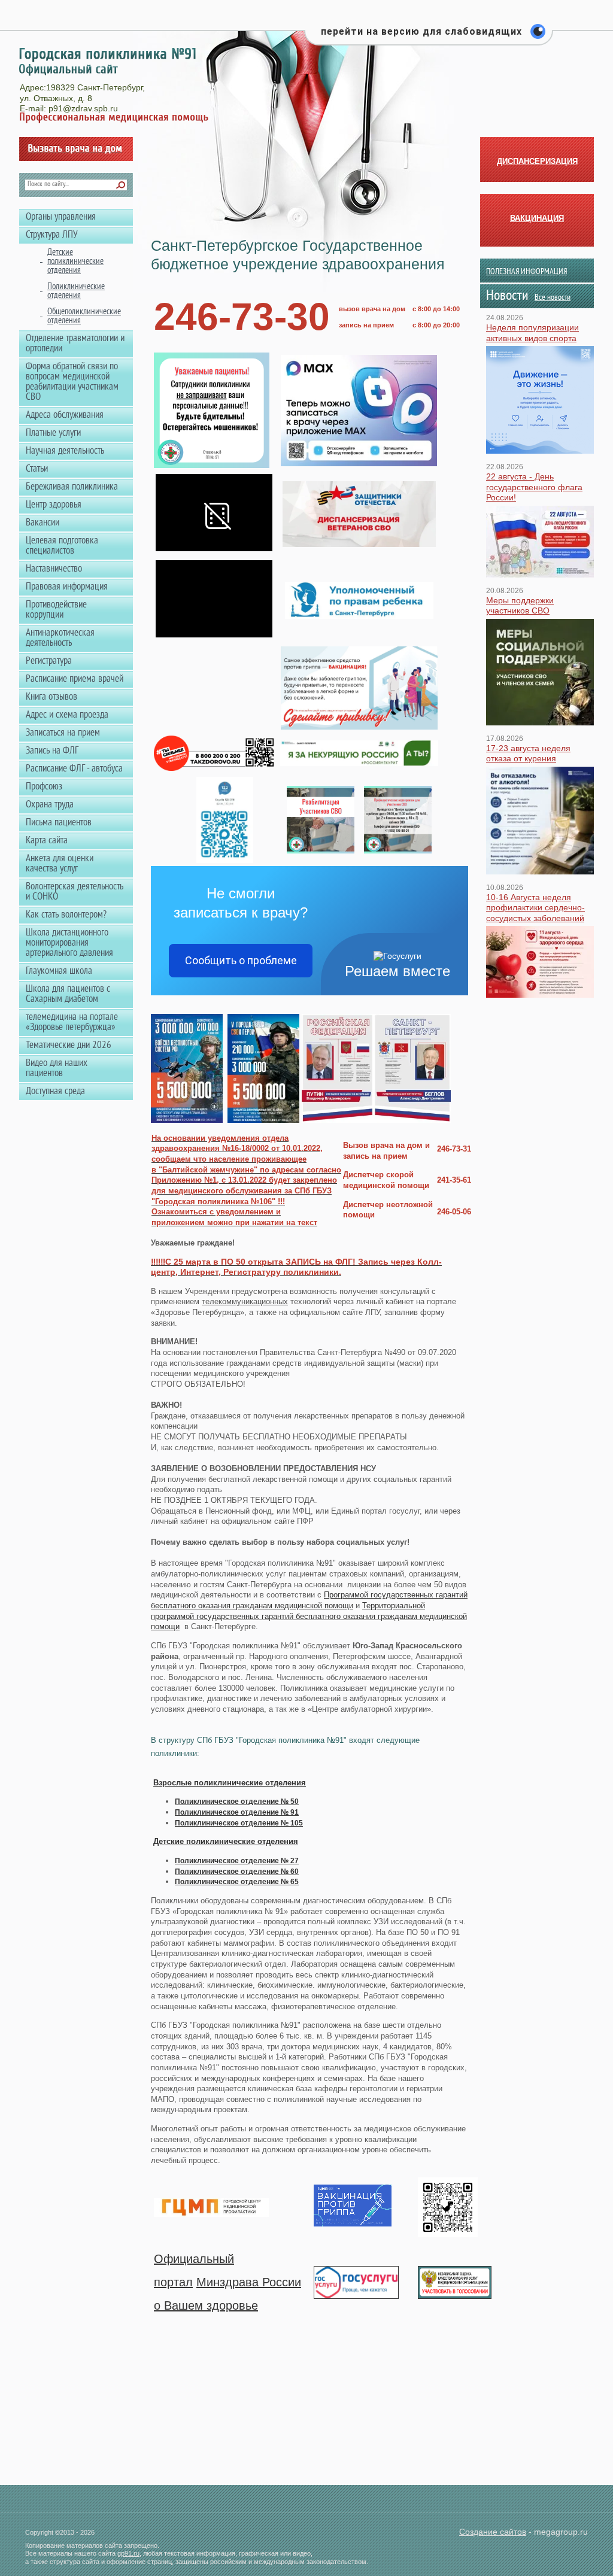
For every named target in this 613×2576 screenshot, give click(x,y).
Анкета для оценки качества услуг (60, 864)
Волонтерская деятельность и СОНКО (75, 892)
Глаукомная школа (59, 971)
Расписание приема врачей (75, 679)
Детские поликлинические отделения (226, 1841)
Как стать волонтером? (66, 915)
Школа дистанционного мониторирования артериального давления (69, 943)
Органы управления (61, 217)
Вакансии (43, 523)
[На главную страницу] (107, 62)
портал (173, 2282)
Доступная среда (55, 1092)
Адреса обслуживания (65, 415)
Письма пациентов (59, 823)
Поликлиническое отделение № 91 (237, 1812)
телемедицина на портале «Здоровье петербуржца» (72, 1023)
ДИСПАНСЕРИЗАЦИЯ (537, 161)
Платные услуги (53, 433)
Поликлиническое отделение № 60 (237, 1872)
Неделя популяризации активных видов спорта (532, 333)
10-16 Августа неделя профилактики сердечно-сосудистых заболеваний (535, 908)
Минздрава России (249, 2282)
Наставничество (54, 569)
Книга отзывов (51, 697)
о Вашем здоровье (206, 2305)
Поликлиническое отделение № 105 (239, 1823)
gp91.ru (128, 2553)
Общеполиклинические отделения (84, 317)
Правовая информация (67, 587)
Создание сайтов (493, 2532)
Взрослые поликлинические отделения (230, 1783)
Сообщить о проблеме (241, 960)
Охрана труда (50, 805)
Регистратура (49, 661)
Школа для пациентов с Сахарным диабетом (68, 994)
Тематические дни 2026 (69, 1046)
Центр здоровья (54, 505)
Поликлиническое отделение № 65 (237, 1882)
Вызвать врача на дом (76, 149)
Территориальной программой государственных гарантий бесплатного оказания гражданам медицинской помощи (309, 1616)
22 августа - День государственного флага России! (534, 487)
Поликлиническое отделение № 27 (237, 1861)
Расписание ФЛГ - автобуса (74, 769)
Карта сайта (47, 841)
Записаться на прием (63, 733)
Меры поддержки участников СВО (520, 606)
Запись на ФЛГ (52, 751)
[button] (429, 38)
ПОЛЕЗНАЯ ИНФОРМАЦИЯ (526, 272)
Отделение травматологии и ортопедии (75, 344)
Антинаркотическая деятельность (60, 638)
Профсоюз (44, 787)
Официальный (194, 2259)
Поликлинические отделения (76, 291)
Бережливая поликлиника (72, 487)
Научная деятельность (65, 451)
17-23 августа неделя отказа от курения (528, 754)
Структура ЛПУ (52, 235)
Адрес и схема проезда (67, 715)
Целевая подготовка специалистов (62, 546)
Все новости (553, 298)
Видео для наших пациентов (57, 1069)
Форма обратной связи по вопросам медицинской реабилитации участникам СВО (72, 382)
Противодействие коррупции (56, 610)
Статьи (37, 469)
